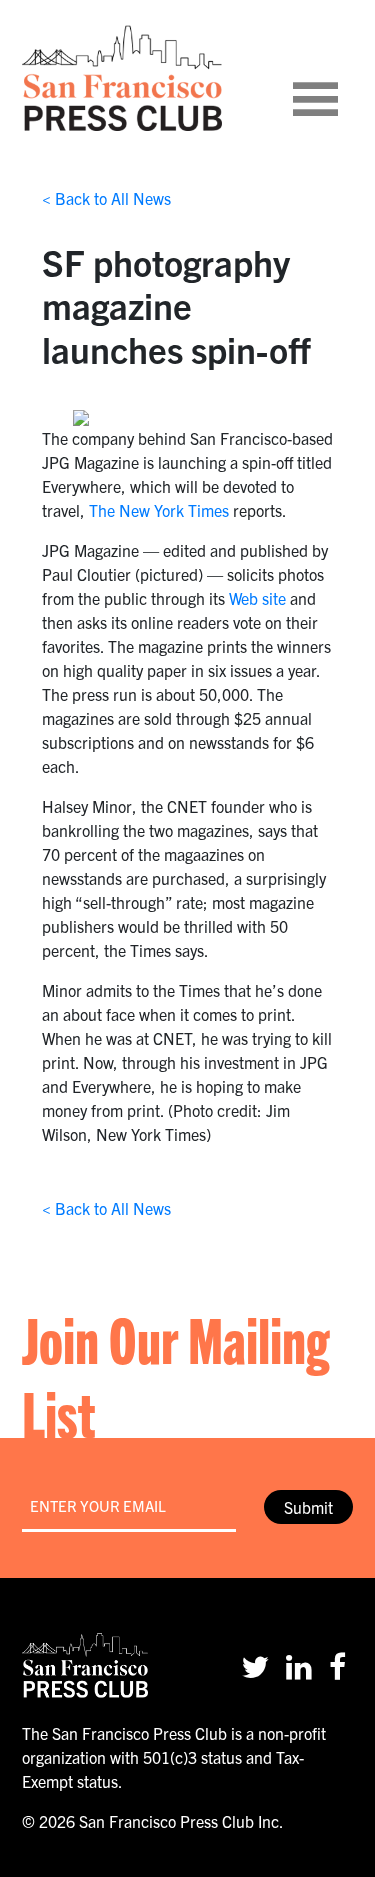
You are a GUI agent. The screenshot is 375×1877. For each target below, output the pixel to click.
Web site (257, 598)
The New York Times (159, 510)
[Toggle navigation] (340, 78)
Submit (308, 1507)
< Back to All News (106, 198)
